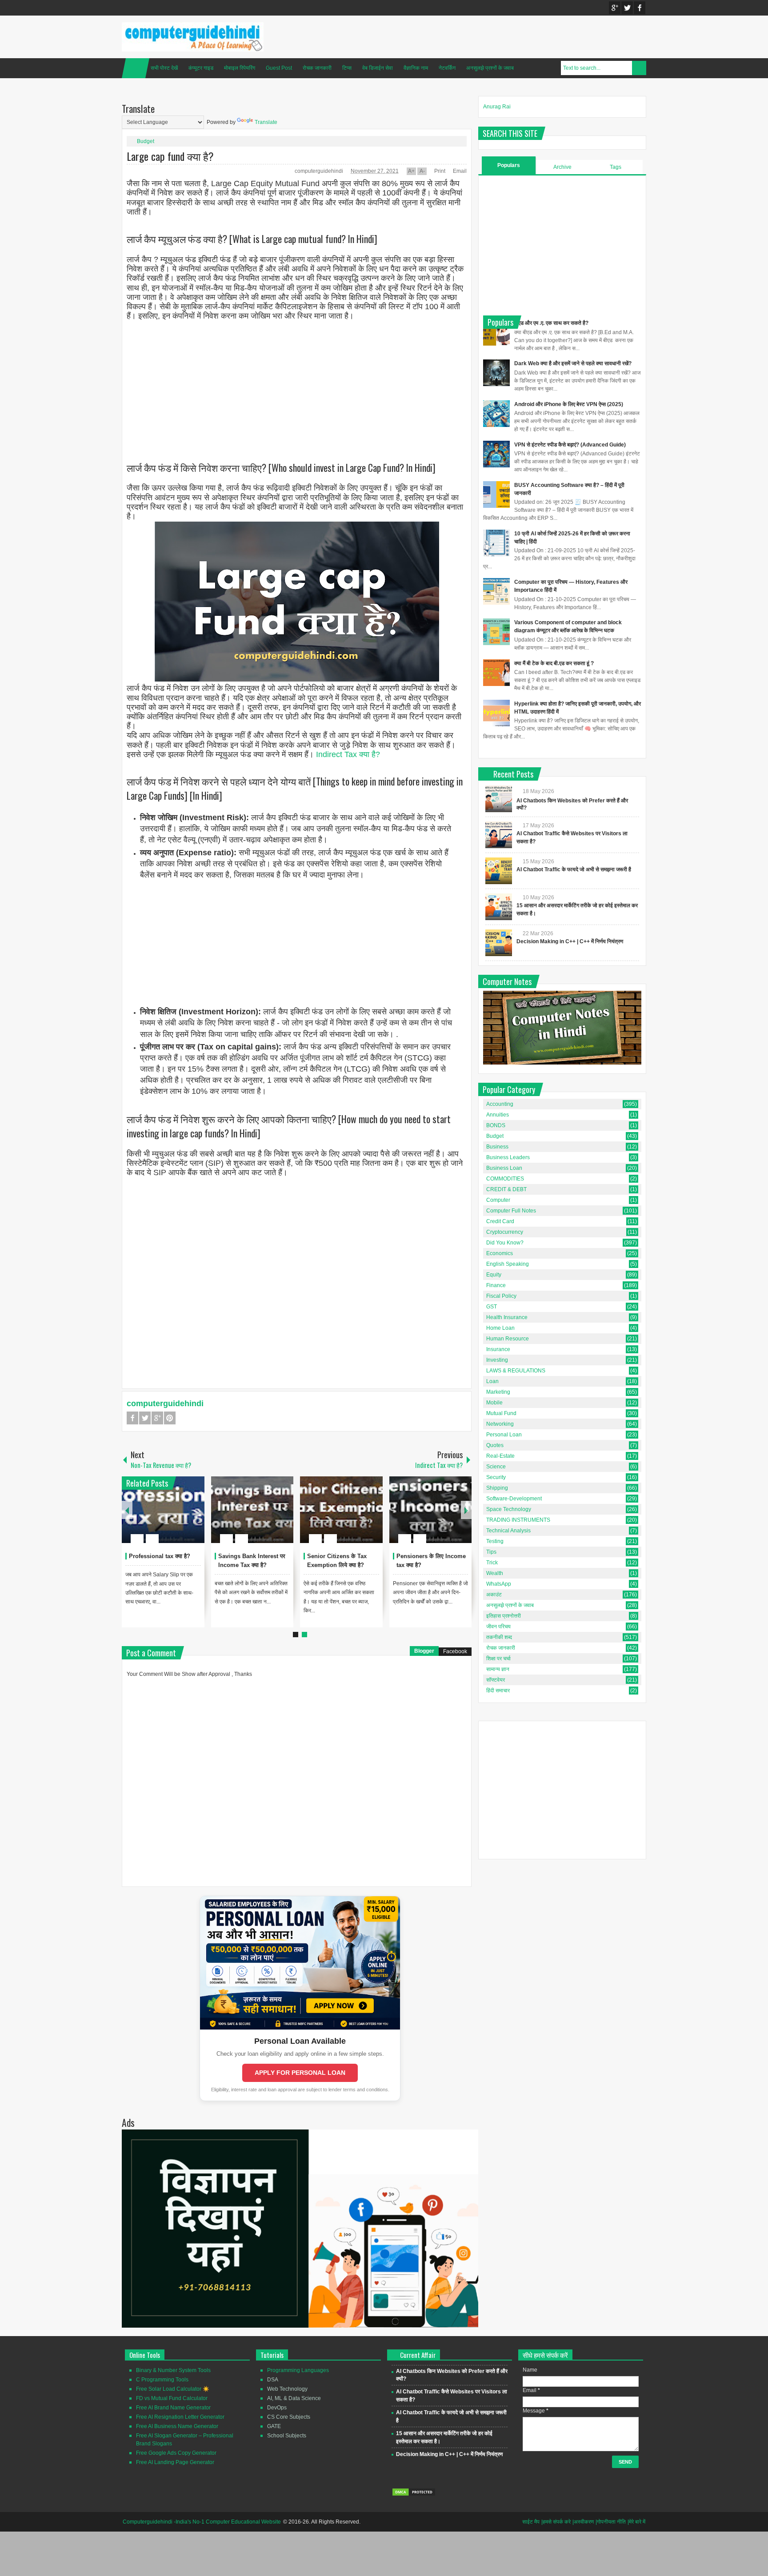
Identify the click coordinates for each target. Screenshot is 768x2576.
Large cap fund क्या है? (170, 156)
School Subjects (287, 2436)
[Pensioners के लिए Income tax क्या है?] (431, 1510)
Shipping (497, 1488)
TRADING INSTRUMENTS (518, 1520)
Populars (509, 165)
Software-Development (514, 1499)
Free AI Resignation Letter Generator (180, 2417)
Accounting (500, 1104)
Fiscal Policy (501, 1296)
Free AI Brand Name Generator (173, 2408)
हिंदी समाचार (498, 1691)
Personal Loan (504, 1435)
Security (496, 1477)
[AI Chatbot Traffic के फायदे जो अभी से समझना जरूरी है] (499, 871)
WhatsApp (499, 1584)
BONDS (496, 1125)
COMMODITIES (505, 1179)
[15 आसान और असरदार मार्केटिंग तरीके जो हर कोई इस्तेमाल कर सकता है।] (499, 907)
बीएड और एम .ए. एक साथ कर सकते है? (551, 323)
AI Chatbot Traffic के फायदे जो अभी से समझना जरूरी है (574, 869)
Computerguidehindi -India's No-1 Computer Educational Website (202, 2522)
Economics (500, 1253)
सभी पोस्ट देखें (164, 68)
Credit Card (500, 1221)
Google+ (615, 8)
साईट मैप (531, 2522)
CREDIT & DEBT (506, 1189)
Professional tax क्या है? (160, 1556)
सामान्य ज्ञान (498, 1669)
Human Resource (508, 1339)
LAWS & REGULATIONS (516, 1371)
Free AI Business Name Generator (177, 2426)
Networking (500, 1424)
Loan (492, 1381)
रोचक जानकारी (317, 68)
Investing (497, 1360)
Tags (616, 167)
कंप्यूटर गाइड (201, 68)
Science (496, 1467)
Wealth (495, 1573)
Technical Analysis (508, 1531)
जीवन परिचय (498, 1627)
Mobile (494, 1403)
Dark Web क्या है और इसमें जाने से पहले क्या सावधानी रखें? (573, 363)
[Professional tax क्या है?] (163, 1510)
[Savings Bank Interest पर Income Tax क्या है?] (252, 1510)
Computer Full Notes (511, 1211)
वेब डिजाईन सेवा (378, 68)
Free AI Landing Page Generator (175, 2462)
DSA (273, 2380)
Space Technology (509, 1509)
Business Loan (504, 1168)
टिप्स (347, 68)
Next (466, 1510)
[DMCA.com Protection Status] (414, 2495)
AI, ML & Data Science (294, 2398)
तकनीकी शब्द (499, 1637)
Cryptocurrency (505, 1232)
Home (136, 68)
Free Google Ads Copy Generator (176, 2453)
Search (639, 68)
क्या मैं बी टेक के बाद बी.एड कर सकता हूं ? (554, 663)
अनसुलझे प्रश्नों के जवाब (490, 68)
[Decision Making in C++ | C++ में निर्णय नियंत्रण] (499, 943)
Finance (496, 1285)
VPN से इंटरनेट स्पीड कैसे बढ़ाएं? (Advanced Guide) (570, 445)
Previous (127, 1510)
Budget (146, 141)
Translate (266, 122)
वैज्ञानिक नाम (416, 68)
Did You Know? (505, 1243)
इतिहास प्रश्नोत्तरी (504, 1616)
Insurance (498, 1349)
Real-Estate (500, 1456)
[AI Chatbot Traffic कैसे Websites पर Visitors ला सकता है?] (499, 835)
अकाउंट (494, 1595)
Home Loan (500, 1328)
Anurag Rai (497, 107)
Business (497, 1147)
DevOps (277, 2408)
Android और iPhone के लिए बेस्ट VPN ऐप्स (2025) (569, 404)
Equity (494, 1275)
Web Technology (287, 2389)
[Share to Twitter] (183, 1517)
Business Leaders (508, 1157)
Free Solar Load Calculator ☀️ (173, 2389)
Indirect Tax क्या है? (348, 754)
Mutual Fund (501, 1413)
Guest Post (279, 68)
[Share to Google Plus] (194, 1517)
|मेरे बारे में (636, 2522)
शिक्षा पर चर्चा (498, 1659)
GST (492, 1307)
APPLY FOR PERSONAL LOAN (300, 2073)
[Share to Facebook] (171, 1517)
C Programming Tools (162, 2380)
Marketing (498, 1392)
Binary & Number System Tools (173, 2370)
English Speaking (508, 1264)
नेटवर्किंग (447, 68)
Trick (492, 1563)
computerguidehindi (320, 171)
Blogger (424, 1651)
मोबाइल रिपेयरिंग (240, 68)
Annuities (498, 1115)
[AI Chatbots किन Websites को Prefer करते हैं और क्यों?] (499, 799)
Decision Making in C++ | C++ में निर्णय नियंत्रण (570, 941)
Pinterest (170, 1418)
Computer (498, 1200)
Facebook (640, 8)
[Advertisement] (297, 383)
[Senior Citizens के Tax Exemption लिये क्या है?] (341, 1510)
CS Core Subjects (289, 2417)
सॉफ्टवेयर (496, 1680)
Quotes (495, 1445)
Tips (491, 1552)
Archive (562, 167)
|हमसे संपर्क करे (556, 2522)
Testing (495, 1541)
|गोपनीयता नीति (611, 2522)
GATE (274, 2426)
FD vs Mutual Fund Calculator (172, 2398)
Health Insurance (507, 1317)
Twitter (627, 8)
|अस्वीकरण (583, 2522)
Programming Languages (298, 2370)
